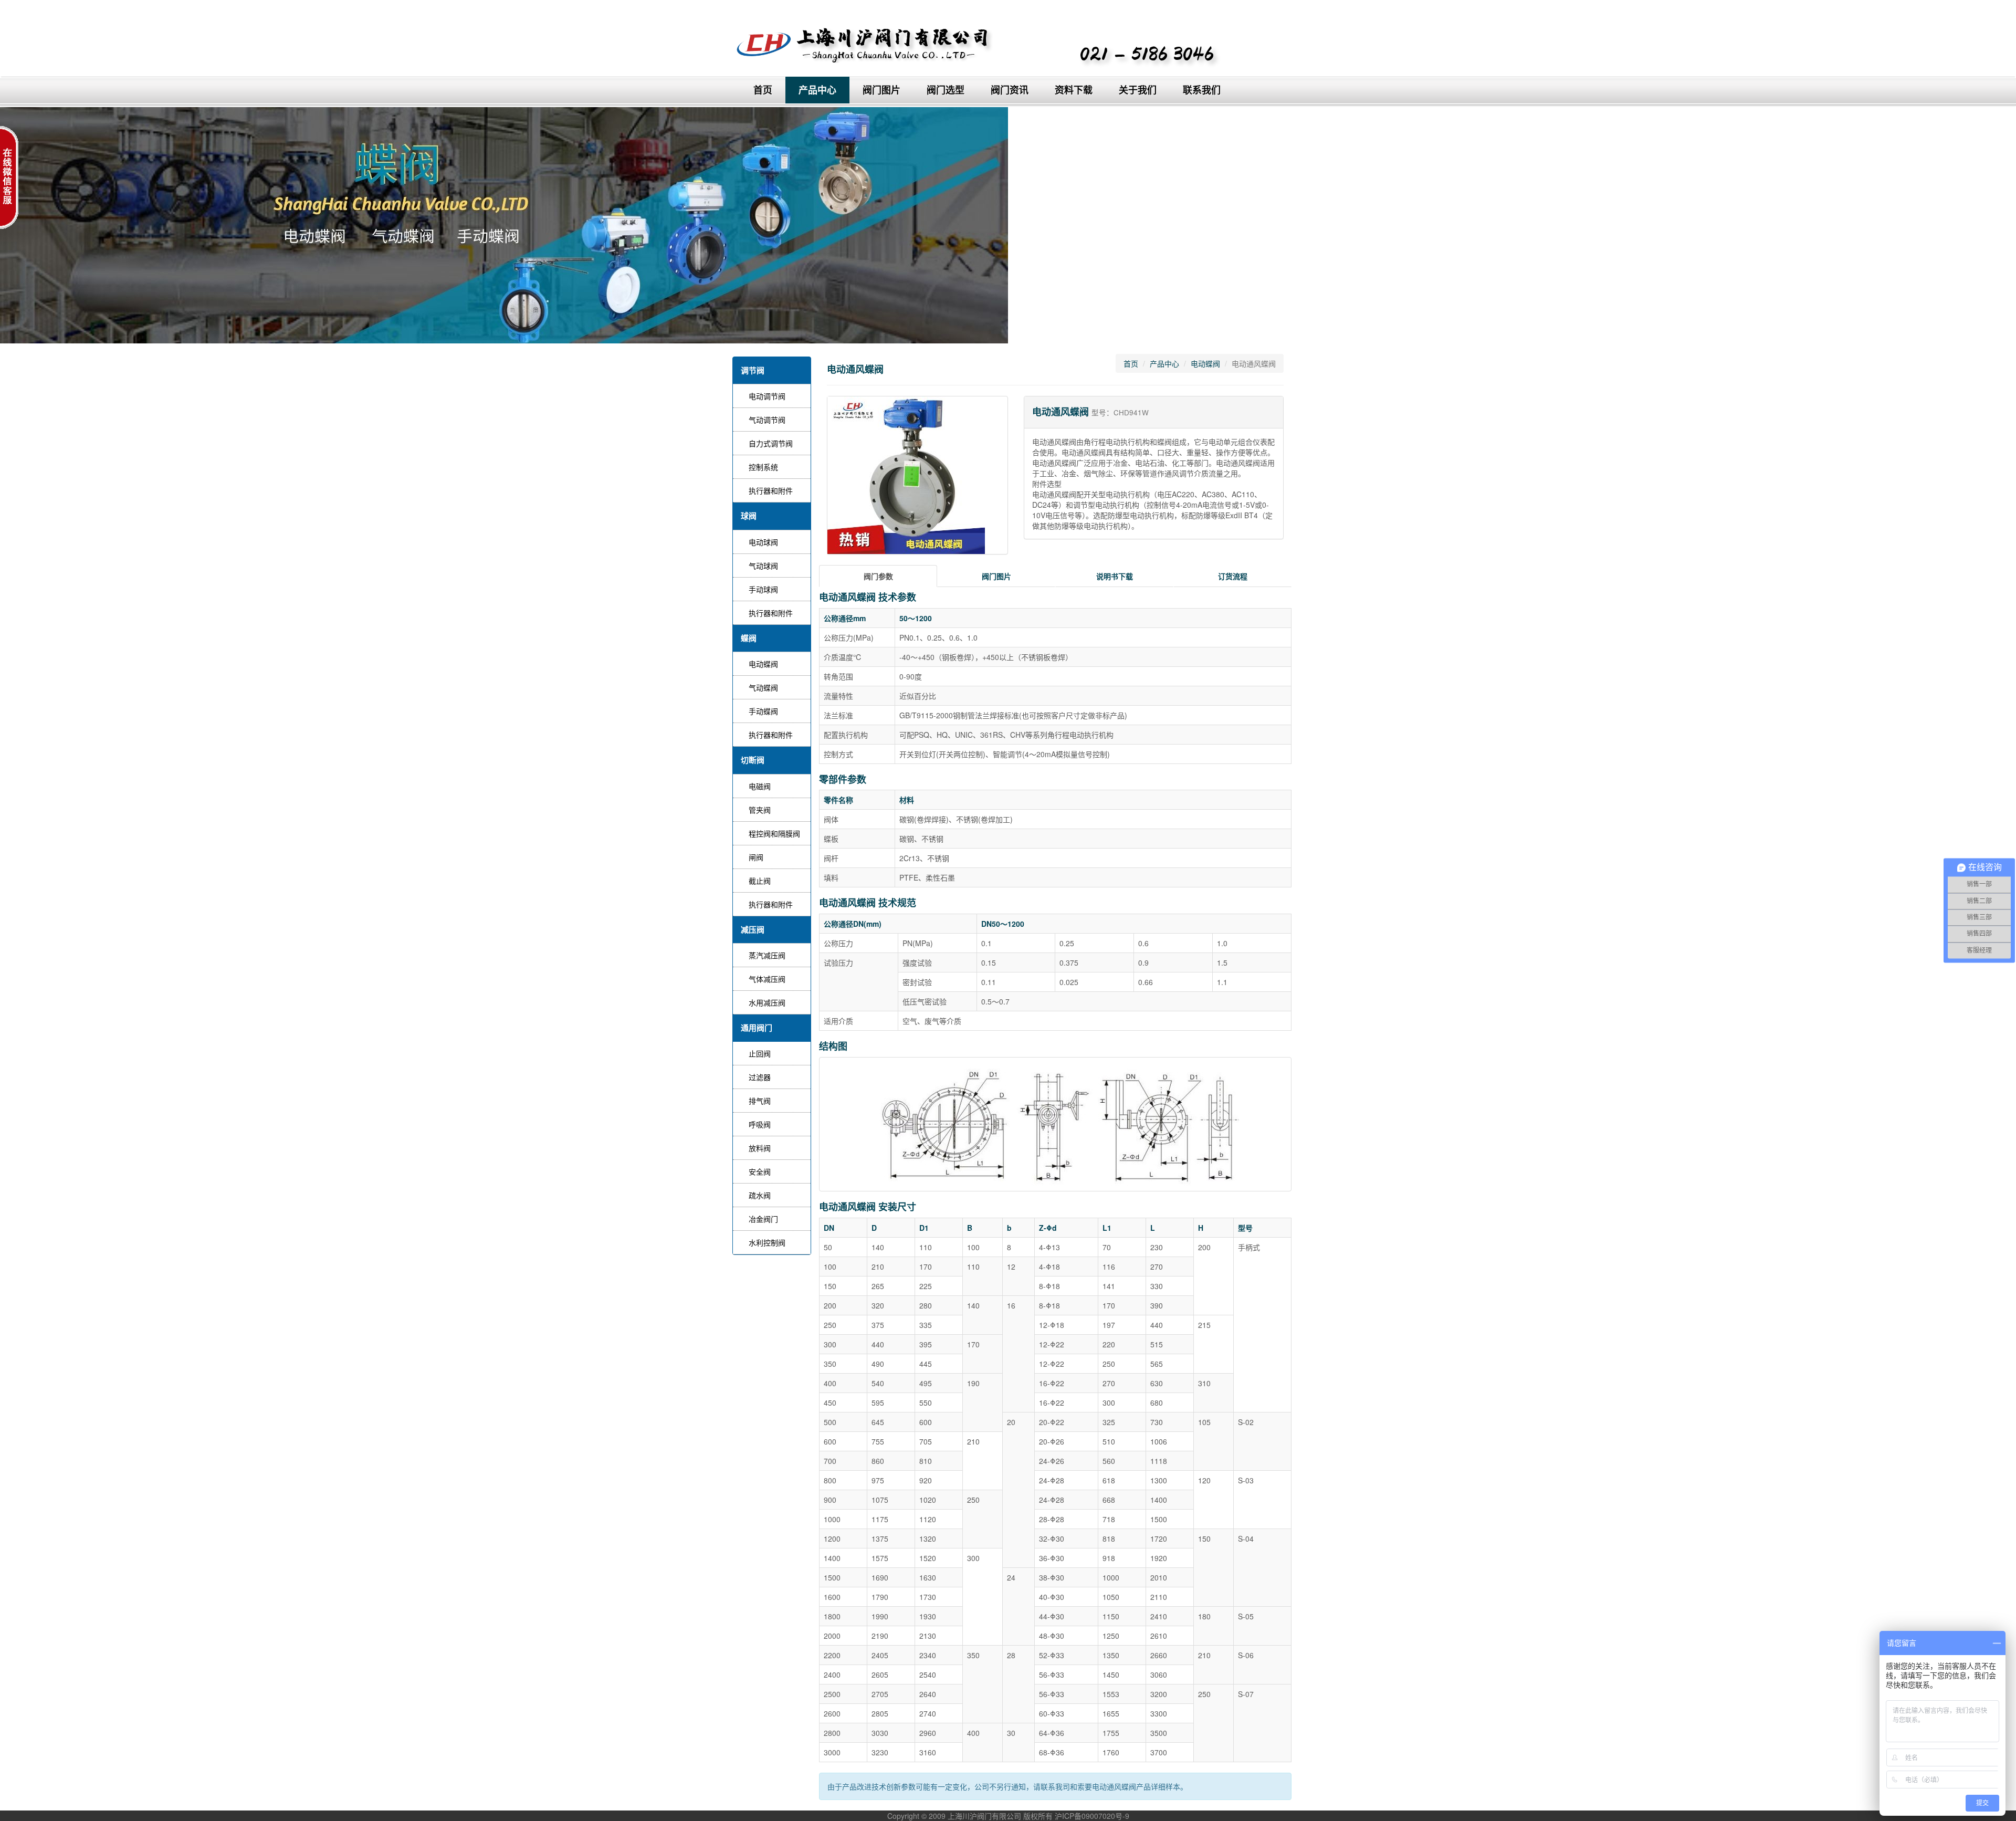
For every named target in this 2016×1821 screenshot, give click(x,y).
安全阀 (760, 1171)
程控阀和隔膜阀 (774, 833)
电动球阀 (763, 542)
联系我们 (1202, 90)
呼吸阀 (760, 1124)
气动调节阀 (767, 420)
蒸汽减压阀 (767, 955)
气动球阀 (763, 566)
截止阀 (760, 881)
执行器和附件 (771, 490)
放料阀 (760, 1148)
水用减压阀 (767, 1002)
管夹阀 (760, 810)
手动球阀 (763, 589)
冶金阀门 (763, 1219)
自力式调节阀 (771, 443)
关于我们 (1138, 90)
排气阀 (760, 1101)
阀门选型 (946, 90)
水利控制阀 (767, 1242)
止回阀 (760, 1053)
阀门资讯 (1010, 90)
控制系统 (763, 467)
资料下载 (1074, 90)
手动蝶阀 (763, 711)
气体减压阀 (767, 979)
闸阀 (756, 857)
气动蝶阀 (763, 687)
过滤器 (760, 1077)
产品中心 (817, 90)
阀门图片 (881, 90)
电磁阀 (760, 786)
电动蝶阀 (763, 664)
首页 (763, 90)
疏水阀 (760, 1195)
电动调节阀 (767, 396)
